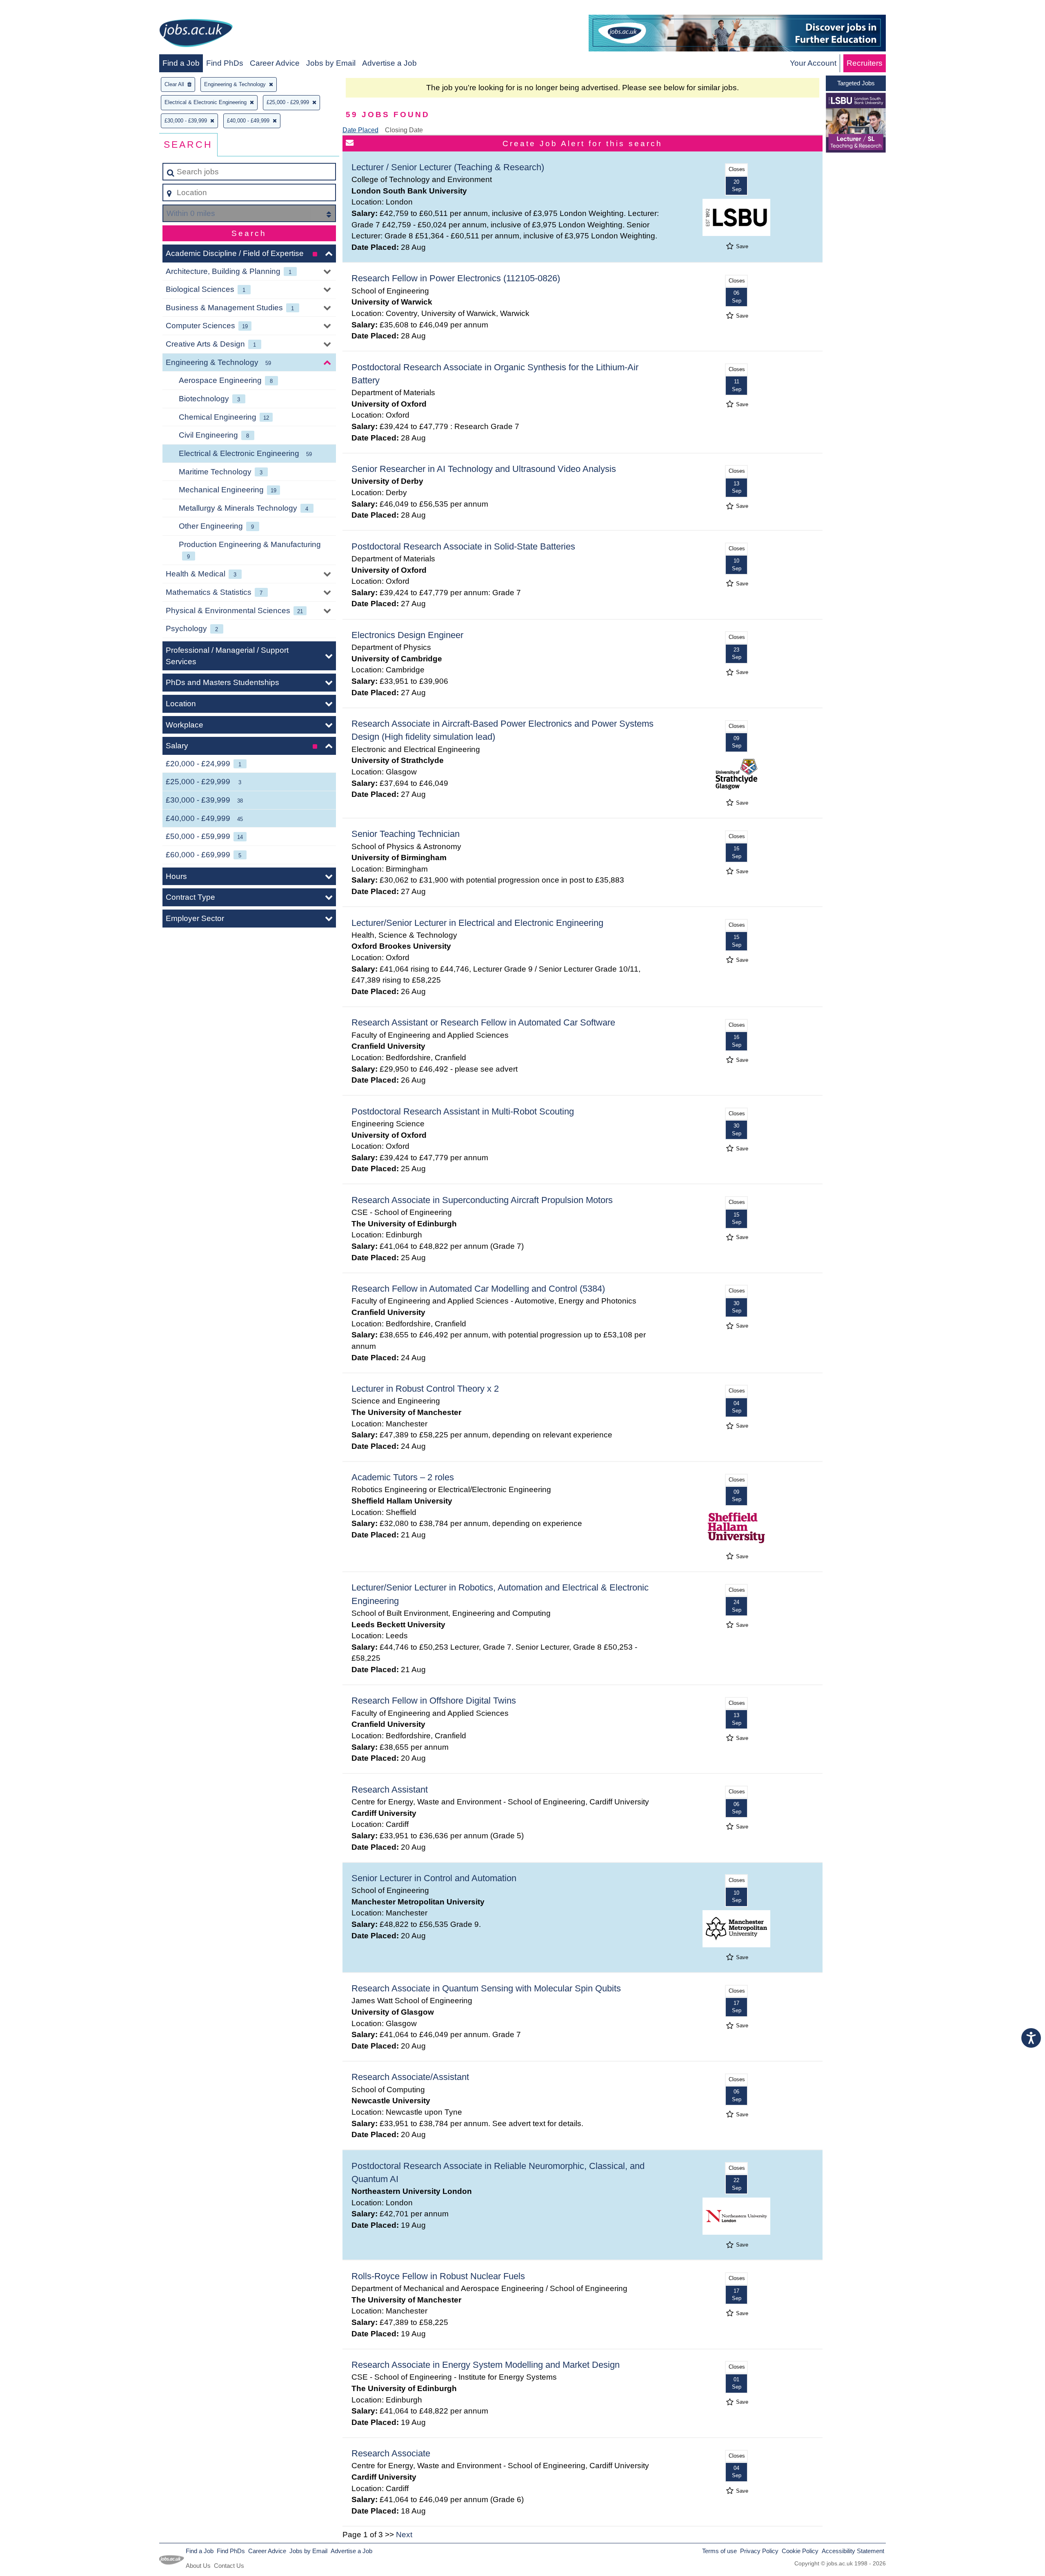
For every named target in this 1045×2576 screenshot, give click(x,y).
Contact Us (229, 2566)
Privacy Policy (759, 2551)
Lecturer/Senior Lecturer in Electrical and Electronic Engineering (477, 923)
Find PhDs (225, 63)
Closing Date (404, 130)
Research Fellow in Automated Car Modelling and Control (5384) (478, 1289)
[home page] (196, 34)
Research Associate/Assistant (410, 2077)
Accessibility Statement (853, 2551)
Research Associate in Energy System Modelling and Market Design (486, 2365)
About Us (198, 2566)
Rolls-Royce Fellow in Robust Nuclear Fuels (438, 2276)
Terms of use (719, 2551)
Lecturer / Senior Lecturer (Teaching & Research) (448, 167)
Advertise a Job (389, 63)
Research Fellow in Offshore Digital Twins (434, 1701)
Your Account (813, 63)
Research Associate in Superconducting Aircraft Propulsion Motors (482, 1200)
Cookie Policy (800, 2551)
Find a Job (181, 63)
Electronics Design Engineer (407, 635)
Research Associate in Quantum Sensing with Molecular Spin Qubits (486, 1988)
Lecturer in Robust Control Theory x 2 (425, 1389)
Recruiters (865, 63)
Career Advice (275, 63)
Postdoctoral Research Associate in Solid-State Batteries (463, 546)
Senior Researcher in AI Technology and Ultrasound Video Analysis (484, 469)
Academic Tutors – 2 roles (403, 1477)
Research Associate (391, 2453)
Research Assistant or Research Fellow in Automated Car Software (483, 1022)
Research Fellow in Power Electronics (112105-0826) (456, 278)
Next (404, 2535)
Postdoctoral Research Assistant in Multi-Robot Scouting (463, 1111)
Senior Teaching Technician (406, 834)
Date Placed (360, 130)
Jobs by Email (331, 63)
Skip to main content (39, 9)
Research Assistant (390, 1790)
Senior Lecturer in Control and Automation (434, 1878)
